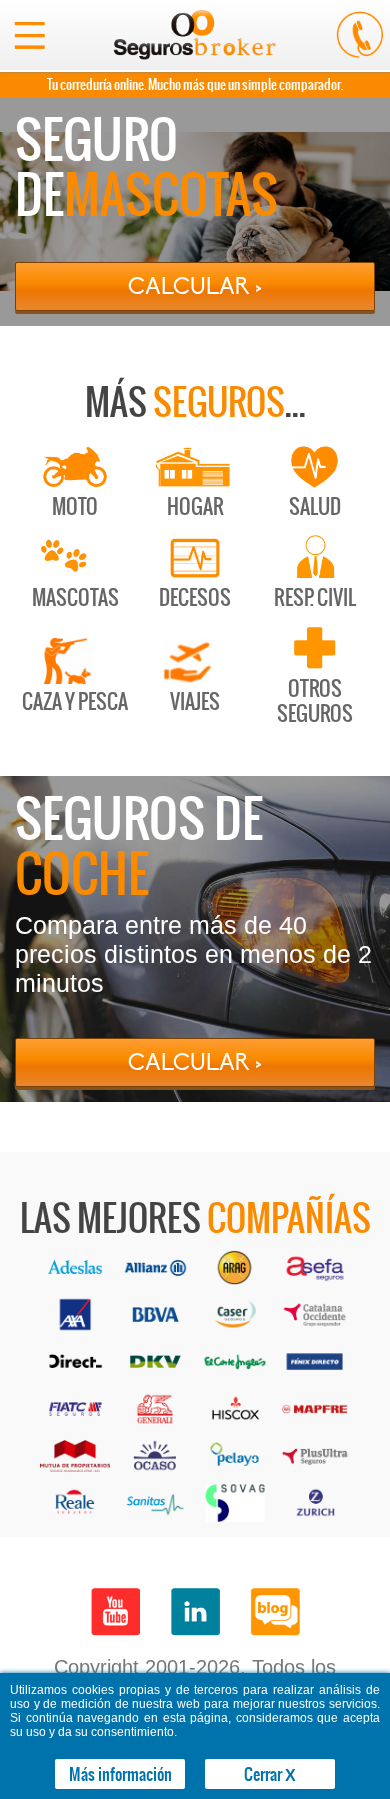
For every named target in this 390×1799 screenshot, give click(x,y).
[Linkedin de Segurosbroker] (195, 1612)
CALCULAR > (195, 286)
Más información (120, 1774)
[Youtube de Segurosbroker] (115, 1612)
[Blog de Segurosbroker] (275, 1612)
